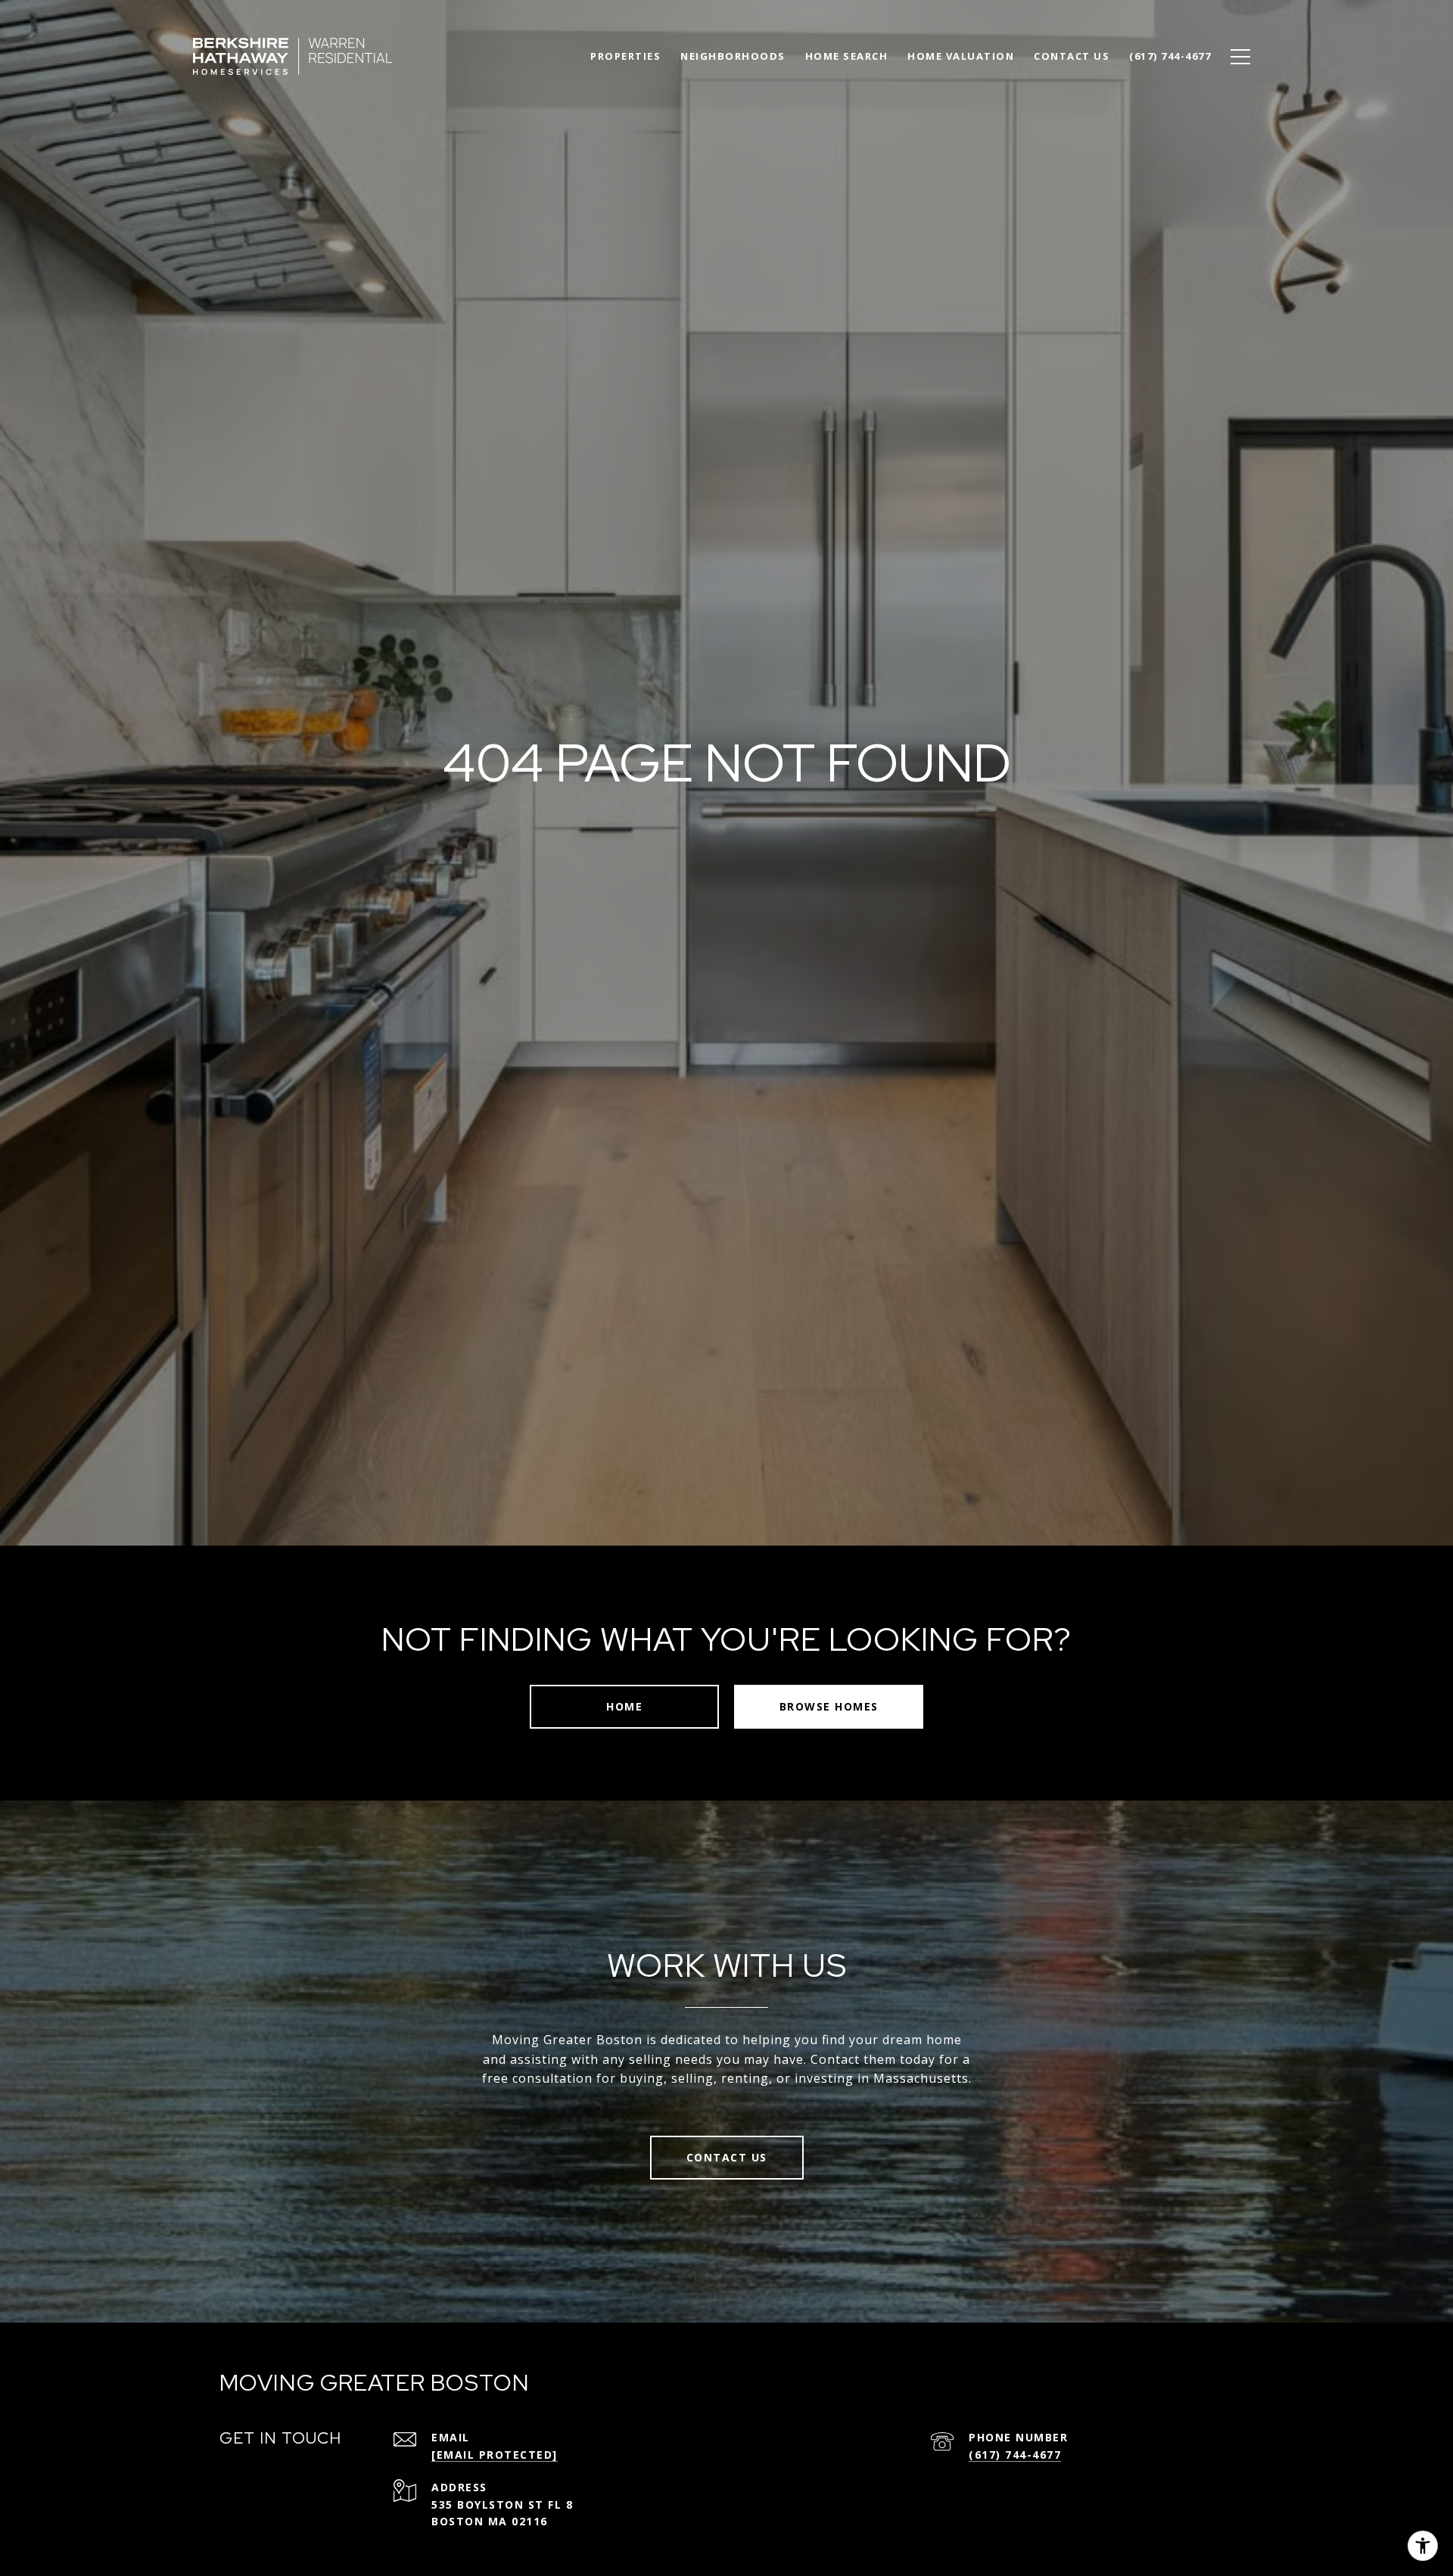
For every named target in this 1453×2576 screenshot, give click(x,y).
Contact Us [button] (727, 2157)
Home (624, 1706)
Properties (625, 56)
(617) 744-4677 (1015, 2455)
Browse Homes (829, 1706)
